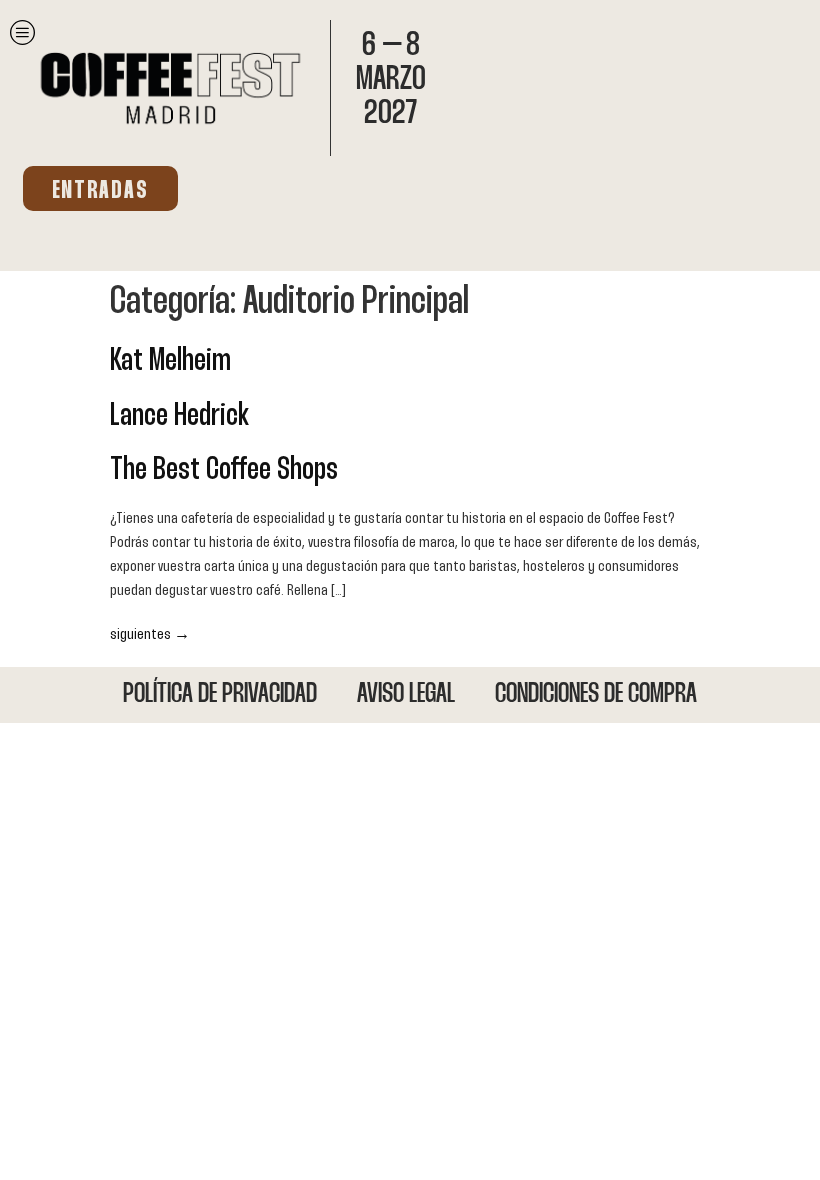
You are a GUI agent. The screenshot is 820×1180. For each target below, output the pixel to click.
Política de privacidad (220, 695)
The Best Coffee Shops (224, 470)
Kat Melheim (170, 361)
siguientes (150, 634)
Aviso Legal (406, 695)
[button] (100, 188)
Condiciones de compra (596, 695)
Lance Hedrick (179, 416)
